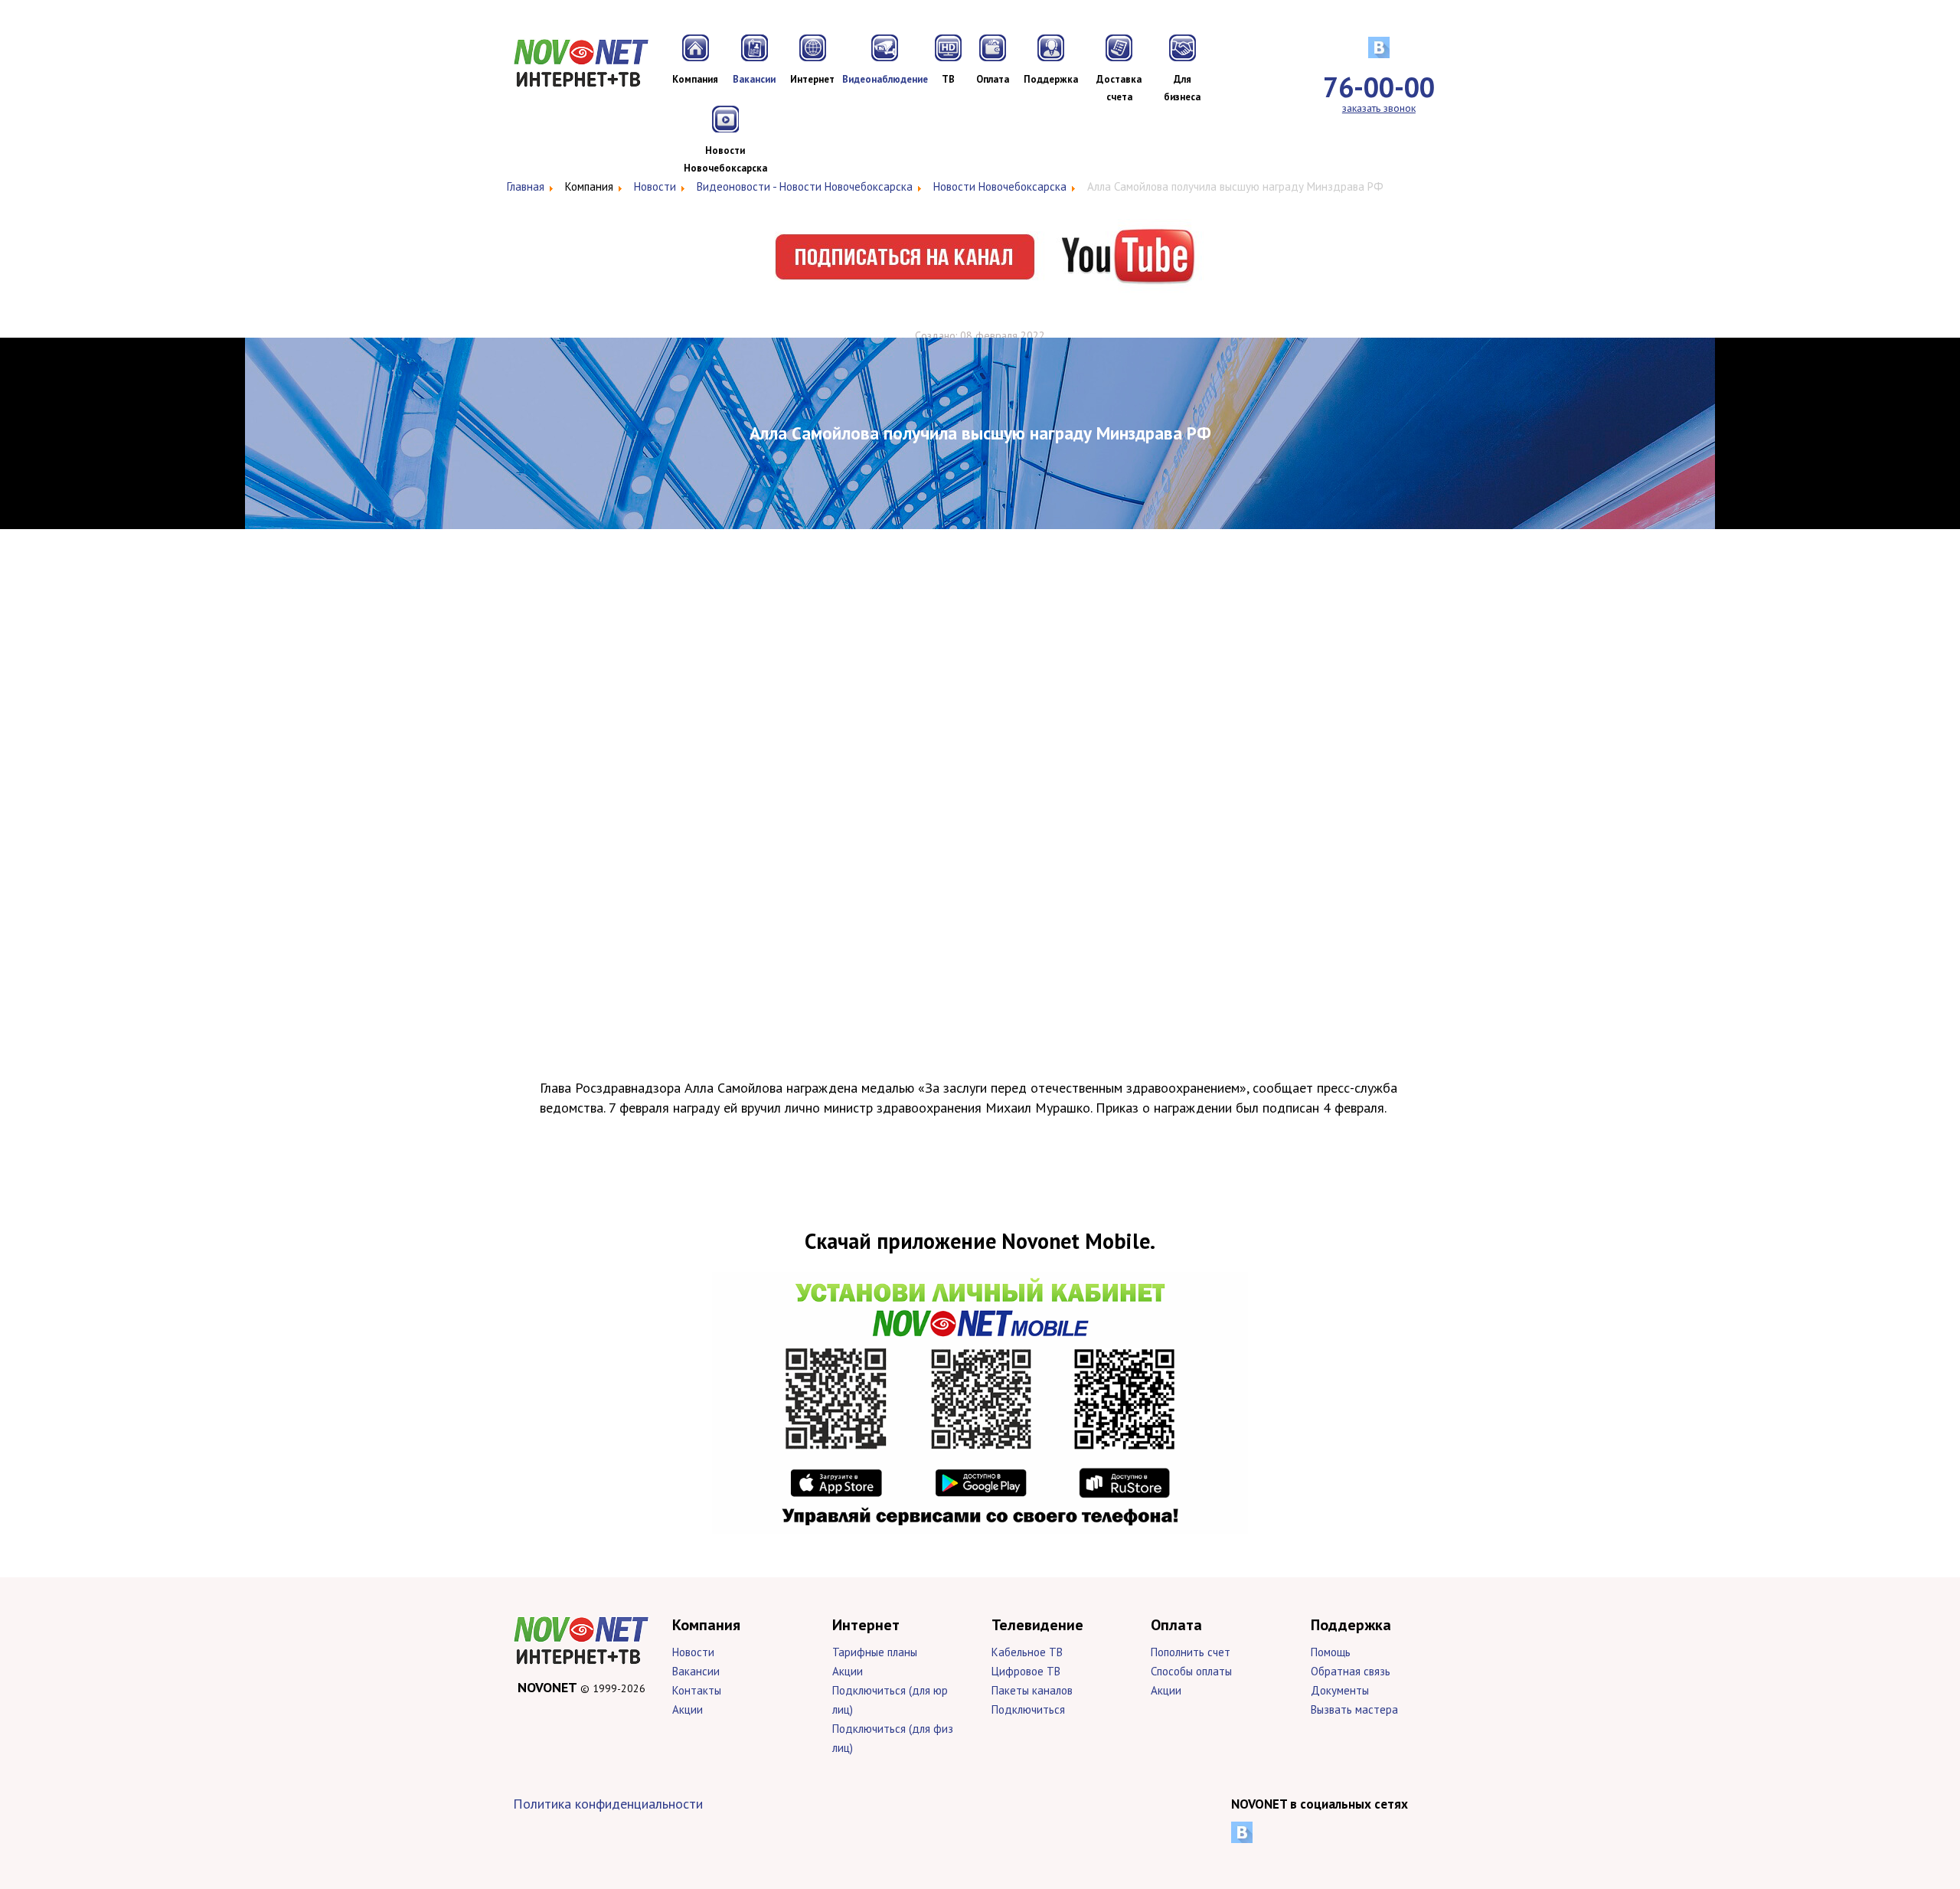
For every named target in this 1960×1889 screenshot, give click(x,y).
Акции (688, 1709)
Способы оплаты (1191, 1671)
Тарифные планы (875, 1652)
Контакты (697, 1690)
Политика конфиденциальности (608, 1804)
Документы (1340, 1690)
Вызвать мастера (1354, 1709)
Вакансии (696, 1671)
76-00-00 (1379, 87)
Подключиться (1028, 1709)
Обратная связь (1351, 1671)
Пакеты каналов (1032, 1690)
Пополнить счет (1191, 1652)
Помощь (1331, 1652)
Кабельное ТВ (1027, 1652)
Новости (693, 1652)
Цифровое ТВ (1026, 1671)
